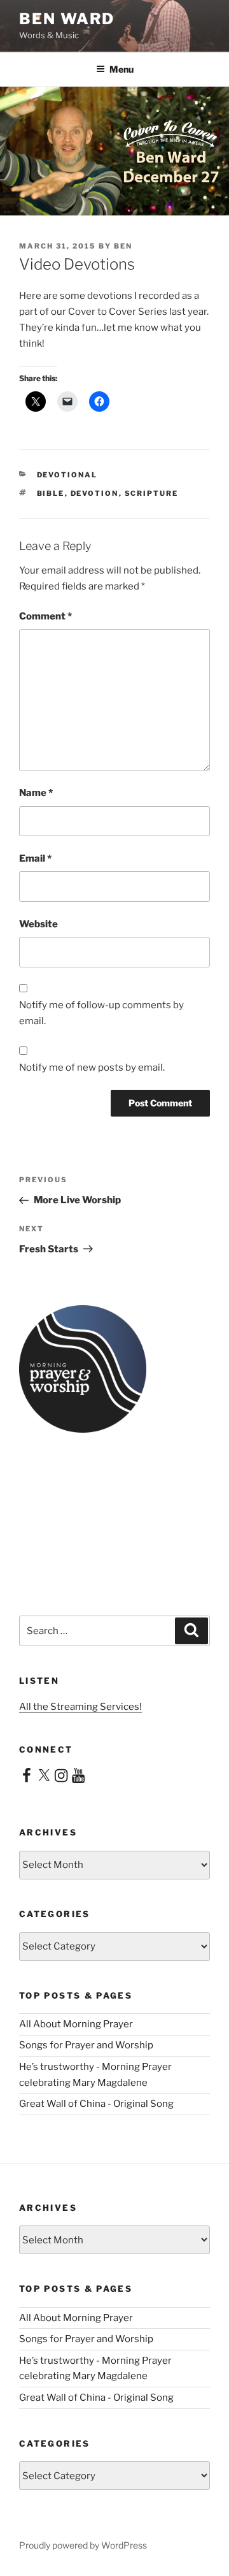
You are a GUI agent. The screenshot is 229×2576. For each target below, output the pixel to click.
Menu (121, 69)
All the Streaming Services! (80, 1707)
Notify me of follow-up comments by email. (101, 1013)
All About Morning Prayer (76, 2024)
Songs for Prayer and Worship (86, 2045)
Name (36, 793)
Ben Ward (67, 19)
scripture (152, 493)
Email (35, 858)
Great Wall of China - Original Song (96, 2104)
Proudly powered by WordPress (83, 2545)
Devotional (67, 475)
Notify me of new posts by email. (92, 1067)
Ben (123, 246)
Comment (45, 616)
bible (51, 493)
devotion (95, 493)
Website (38, 924)
